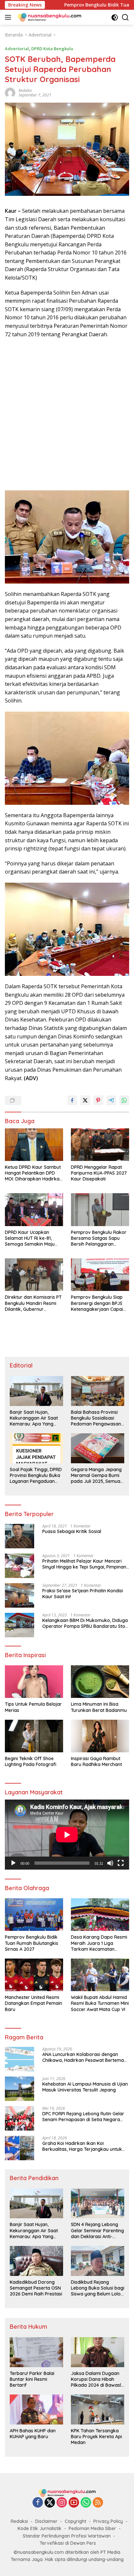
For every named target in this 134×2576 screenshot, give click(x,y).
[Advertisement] (67, 415)
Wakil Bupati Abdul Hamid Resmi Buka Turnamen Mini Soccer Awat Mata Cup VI (100, 2003)
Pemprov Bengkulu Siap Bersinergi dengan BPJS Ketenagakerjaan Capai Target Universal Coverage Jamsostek (97, 1303)
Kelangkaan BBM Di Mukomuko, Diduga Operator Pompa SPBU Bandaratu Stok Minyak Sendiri (85, 1623)
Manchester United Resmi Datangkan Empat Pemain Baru (33, 2003)
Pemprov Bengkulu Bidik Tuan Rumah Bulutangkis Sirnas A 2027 (32, 1943)
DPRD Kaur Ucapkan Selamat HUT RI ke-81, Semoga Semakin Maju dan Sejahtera (30, 1238)
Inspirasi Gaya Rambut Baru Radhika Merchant (96, 1761)
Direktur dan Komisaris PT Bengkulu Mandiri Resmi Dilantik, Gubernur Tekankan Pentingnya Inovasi (33, 1303)
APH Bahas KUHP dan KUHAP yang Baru (33, 2434)
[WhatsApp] (86, 2503)
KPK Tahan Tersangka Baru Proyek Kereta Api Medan (96, 2437)
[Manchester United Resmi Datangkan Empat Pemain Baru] (34, 1975)
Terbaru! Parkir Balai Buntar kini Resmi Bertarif (32, 2379)
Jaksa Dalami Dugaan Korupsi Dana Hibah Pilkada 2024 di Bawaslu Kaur (97, 2379)
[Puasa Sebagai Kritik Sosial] (20, 1536)
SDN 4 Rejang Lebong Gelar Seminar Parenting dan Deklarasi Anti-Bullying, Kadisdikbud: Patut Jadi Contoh (97, 2230)
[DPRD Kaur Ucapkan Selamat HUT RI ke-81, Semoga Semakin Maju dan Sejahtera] (34, 1209)
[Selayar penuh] (121, 1863)
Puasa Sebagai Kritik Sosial (72, 1531)
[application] (67, 1835)
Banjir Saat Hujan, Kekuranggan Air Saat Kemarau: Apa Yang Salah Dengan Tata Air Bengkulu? (34, 1418)
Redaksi (19, 2521)
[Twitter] (50, 2503)
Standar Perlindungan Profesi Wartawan (67, 2536)
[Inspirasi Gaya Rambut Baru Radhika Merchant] (100, 1736)
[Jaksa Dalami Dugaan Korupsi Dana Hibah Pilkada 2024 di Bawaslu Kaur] (98, 2352)
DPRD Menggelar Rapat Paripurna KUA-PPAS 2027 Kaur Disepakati (99, 1173)
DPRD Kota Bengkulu (52, 49)
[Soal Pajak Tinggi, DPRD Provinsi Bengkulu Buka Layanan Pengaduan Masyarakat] (36, 1448)
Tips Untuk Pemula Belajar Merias (33, 1707)
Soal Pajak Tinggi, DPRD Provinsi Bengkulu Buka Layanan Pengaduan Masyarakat (36, 1476)
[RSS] (98, 2503)
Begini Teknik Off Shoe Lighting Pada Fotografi (31, 1761)
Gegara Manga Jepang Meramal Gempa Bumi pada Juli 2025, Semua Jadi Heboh (96, 1476)
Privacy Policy (108, 2521)
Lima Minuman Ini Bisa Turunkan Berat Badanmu (99, 1707)
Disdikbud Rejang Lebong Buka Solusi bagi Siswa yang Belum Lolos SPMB (98, 2288)
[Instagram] (62, 2503)
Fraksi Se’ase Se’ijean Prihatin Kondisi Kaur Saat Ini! (83, 1594)
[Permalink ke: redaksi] (10, 92)
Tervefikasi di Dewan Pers (68, 2543)
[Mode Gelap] (115, 17)
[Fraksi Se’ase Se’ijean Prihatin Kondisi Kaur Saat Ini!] (20, 1595)
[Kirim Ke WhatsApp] (124, 1100)
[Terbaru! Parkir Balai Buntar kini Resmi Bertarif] (36, 2352)
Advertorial (17, 49)
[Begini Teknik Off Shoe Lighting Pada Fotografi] (34, 1736)
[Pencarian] (125, 17)
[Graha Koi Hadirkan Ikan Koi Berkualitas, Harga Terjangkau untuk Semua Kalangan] (20, 2148)
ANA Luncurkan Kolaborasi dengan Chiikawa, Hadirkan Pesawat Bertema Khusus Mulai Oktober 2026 (83, 2057)
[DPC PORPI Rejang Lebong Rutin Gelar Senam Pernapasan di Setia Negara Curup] (20, 2118)
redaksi (25, 90)
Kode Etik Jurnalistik (40, 2528)
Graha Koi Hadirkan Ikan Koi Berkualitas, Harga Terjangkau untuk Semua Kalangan (82, 2146)
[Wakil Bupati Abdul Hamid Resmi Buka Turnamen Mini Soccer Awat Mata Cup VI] (100, 1975)
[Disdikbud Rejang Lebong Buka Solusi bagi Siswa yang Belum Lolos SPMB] (98, 2261)
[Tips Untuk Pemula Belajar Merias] (34, 1682)
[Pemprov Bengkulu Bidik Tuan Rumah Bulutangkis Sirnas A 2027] (34, 1915)
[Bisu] (110, 1863)
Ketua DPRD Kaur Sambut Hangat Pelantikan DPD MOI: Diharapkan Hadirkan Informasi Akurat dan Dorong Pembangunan (33, 1173)
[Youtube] (74, 2503)
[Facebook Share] (72, 1100)
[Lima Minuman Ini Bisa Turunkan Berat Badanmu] (100, 1682)
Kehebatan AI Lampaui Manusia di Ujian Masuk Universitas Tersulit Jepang (85, 2087)
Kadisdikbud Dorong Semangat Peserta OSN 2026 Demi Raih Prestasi (36, 2288)
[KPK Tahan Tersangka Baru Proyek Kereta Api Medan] (98, 2410)
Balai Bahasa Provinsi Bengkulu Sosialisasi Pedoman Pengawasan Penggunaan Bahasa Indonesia (96, 1418)
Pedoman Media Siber (92, 2528)
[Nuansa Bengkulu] (49, 17)
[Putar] (13, 1863)
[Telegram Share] (111, 1100)
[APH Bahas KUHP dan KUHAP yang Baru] (36, 2410)
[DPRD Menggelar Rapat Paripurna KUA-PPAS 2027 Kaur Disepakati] (100, 1145)
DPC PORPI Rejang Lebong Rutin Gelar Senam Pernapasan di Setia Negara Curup (83, 2117)
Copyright (75, 2521)
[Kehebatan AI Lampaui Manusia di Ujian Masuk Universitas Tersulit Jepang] (20, 2089)
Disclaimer (46, 2521)
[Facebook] (38, 2503)
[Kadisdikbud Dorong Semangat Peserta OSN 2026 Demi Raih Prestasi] (36, 2261)
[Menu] (9, 17)
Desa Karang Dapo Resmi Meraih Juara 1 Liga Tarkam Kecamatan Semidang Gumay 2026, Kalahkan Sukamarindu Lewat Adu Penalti (99, 1943)
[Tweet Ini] (85, 1100)
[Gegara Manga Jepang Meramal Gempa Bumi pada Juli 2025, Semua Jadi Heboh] (98, 1448)
